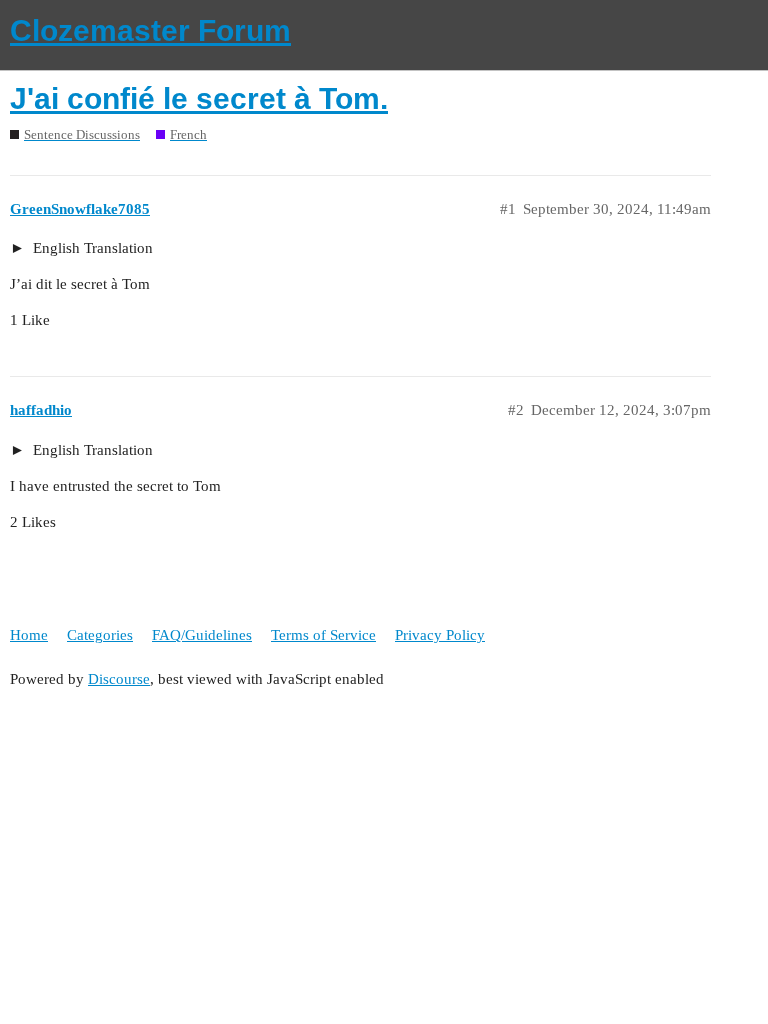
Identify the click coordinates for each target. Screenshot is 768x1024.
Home (29, 635)
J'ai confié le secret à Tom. (199, 98)
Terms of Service (323, 635)
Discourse (119, 679)
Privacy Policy (440, 635)
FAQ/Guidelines (202, 635)
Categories (100, 635)
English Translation (91, 248)
